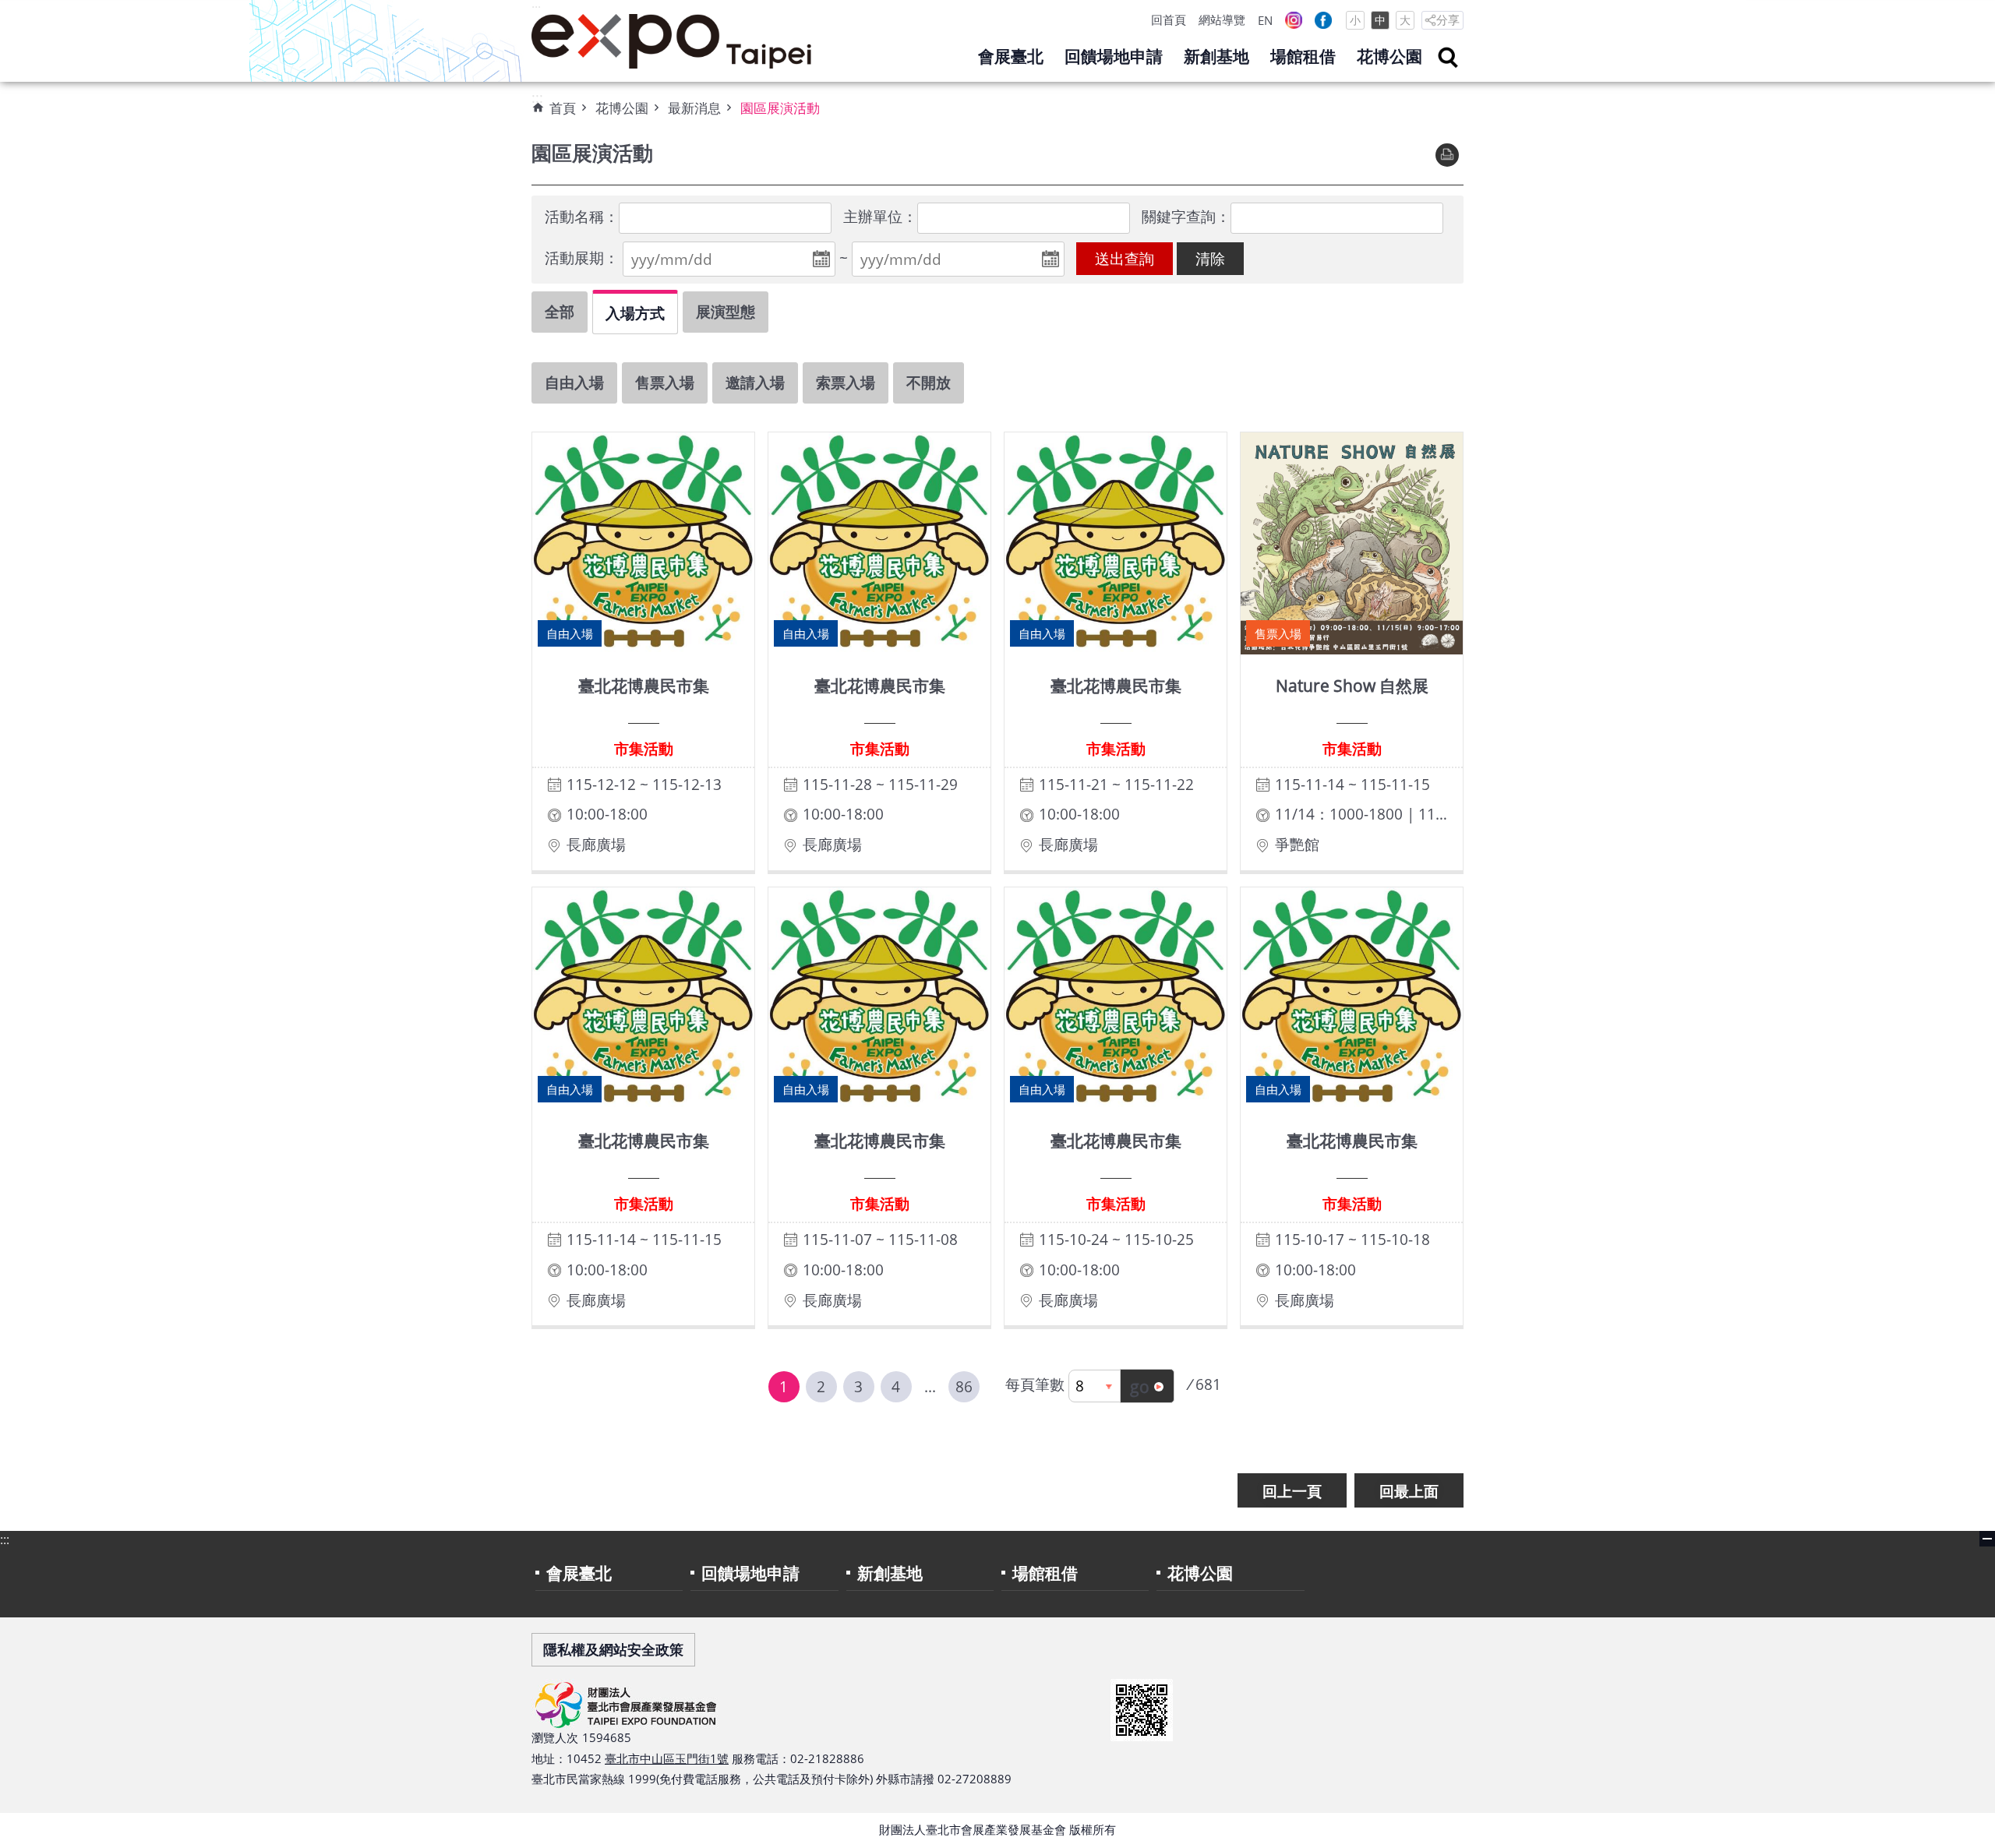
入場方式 (635, 313)
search (1448, 58)
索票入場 (846, 382)
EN (1265, 20)
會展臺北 (1011, 56)
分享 (1448, 19)
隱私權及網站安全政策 (613, 1649)
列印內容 (1447, 155)
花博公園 (1389, 56)
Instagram (1294, 20)
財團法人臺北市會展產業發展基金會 (672, 41)
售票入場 (665, 382)
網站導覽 (1222, 19)
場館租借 (1303, 56)
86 (964, 1386)
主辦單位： (880, 216)
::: (536, 9)
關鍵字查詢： (1186, 216)
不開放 (929, 382)
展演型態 (726, 311)
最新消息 (694, 108)
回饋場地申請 (1114, 56)
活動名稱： (582, 216)
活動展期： (582, 257)
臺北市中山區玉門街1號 (667, 1758)
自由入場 (574, 382)
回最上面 (1409, 1491)
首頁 (563, 108)
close (1987, 1539)
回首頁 (1169, 19)
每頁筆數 (1035, 1384)
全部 (560, 311)
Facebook (1323, 20)
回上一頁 (1292, 1491)
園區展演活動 (780, 108)
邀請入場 (755, 382)
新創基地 (1216, 56)
